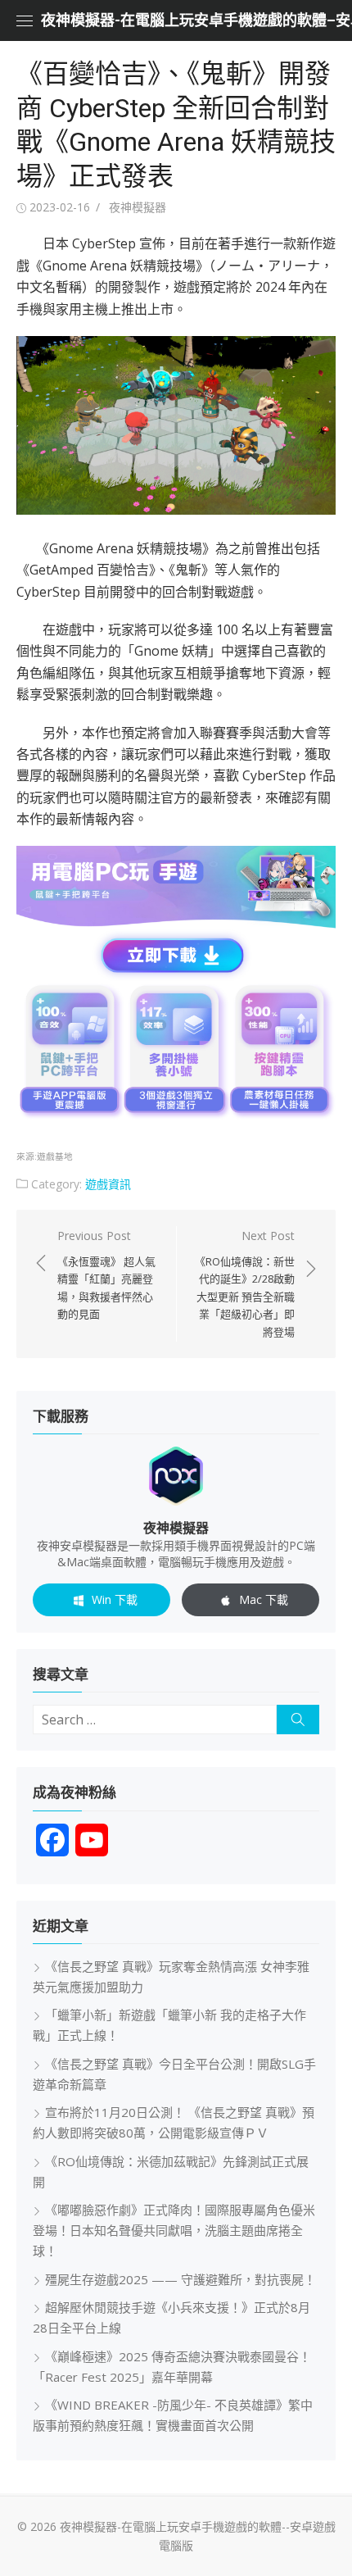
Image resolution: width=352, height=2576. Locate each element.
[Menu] (25, 20)
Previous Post (106, 1274)
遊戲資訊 (108, 1184)
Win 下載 (115, 1599)
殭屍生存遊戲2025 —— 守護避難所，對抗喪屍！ (181, 2279)
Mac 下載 (264, 1599)
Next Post (245, 1283)
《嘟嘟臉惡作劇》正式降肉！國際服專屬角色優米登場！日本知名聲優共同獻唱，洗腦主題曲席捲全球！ (174, 2230)
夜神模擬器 (138, 207)
